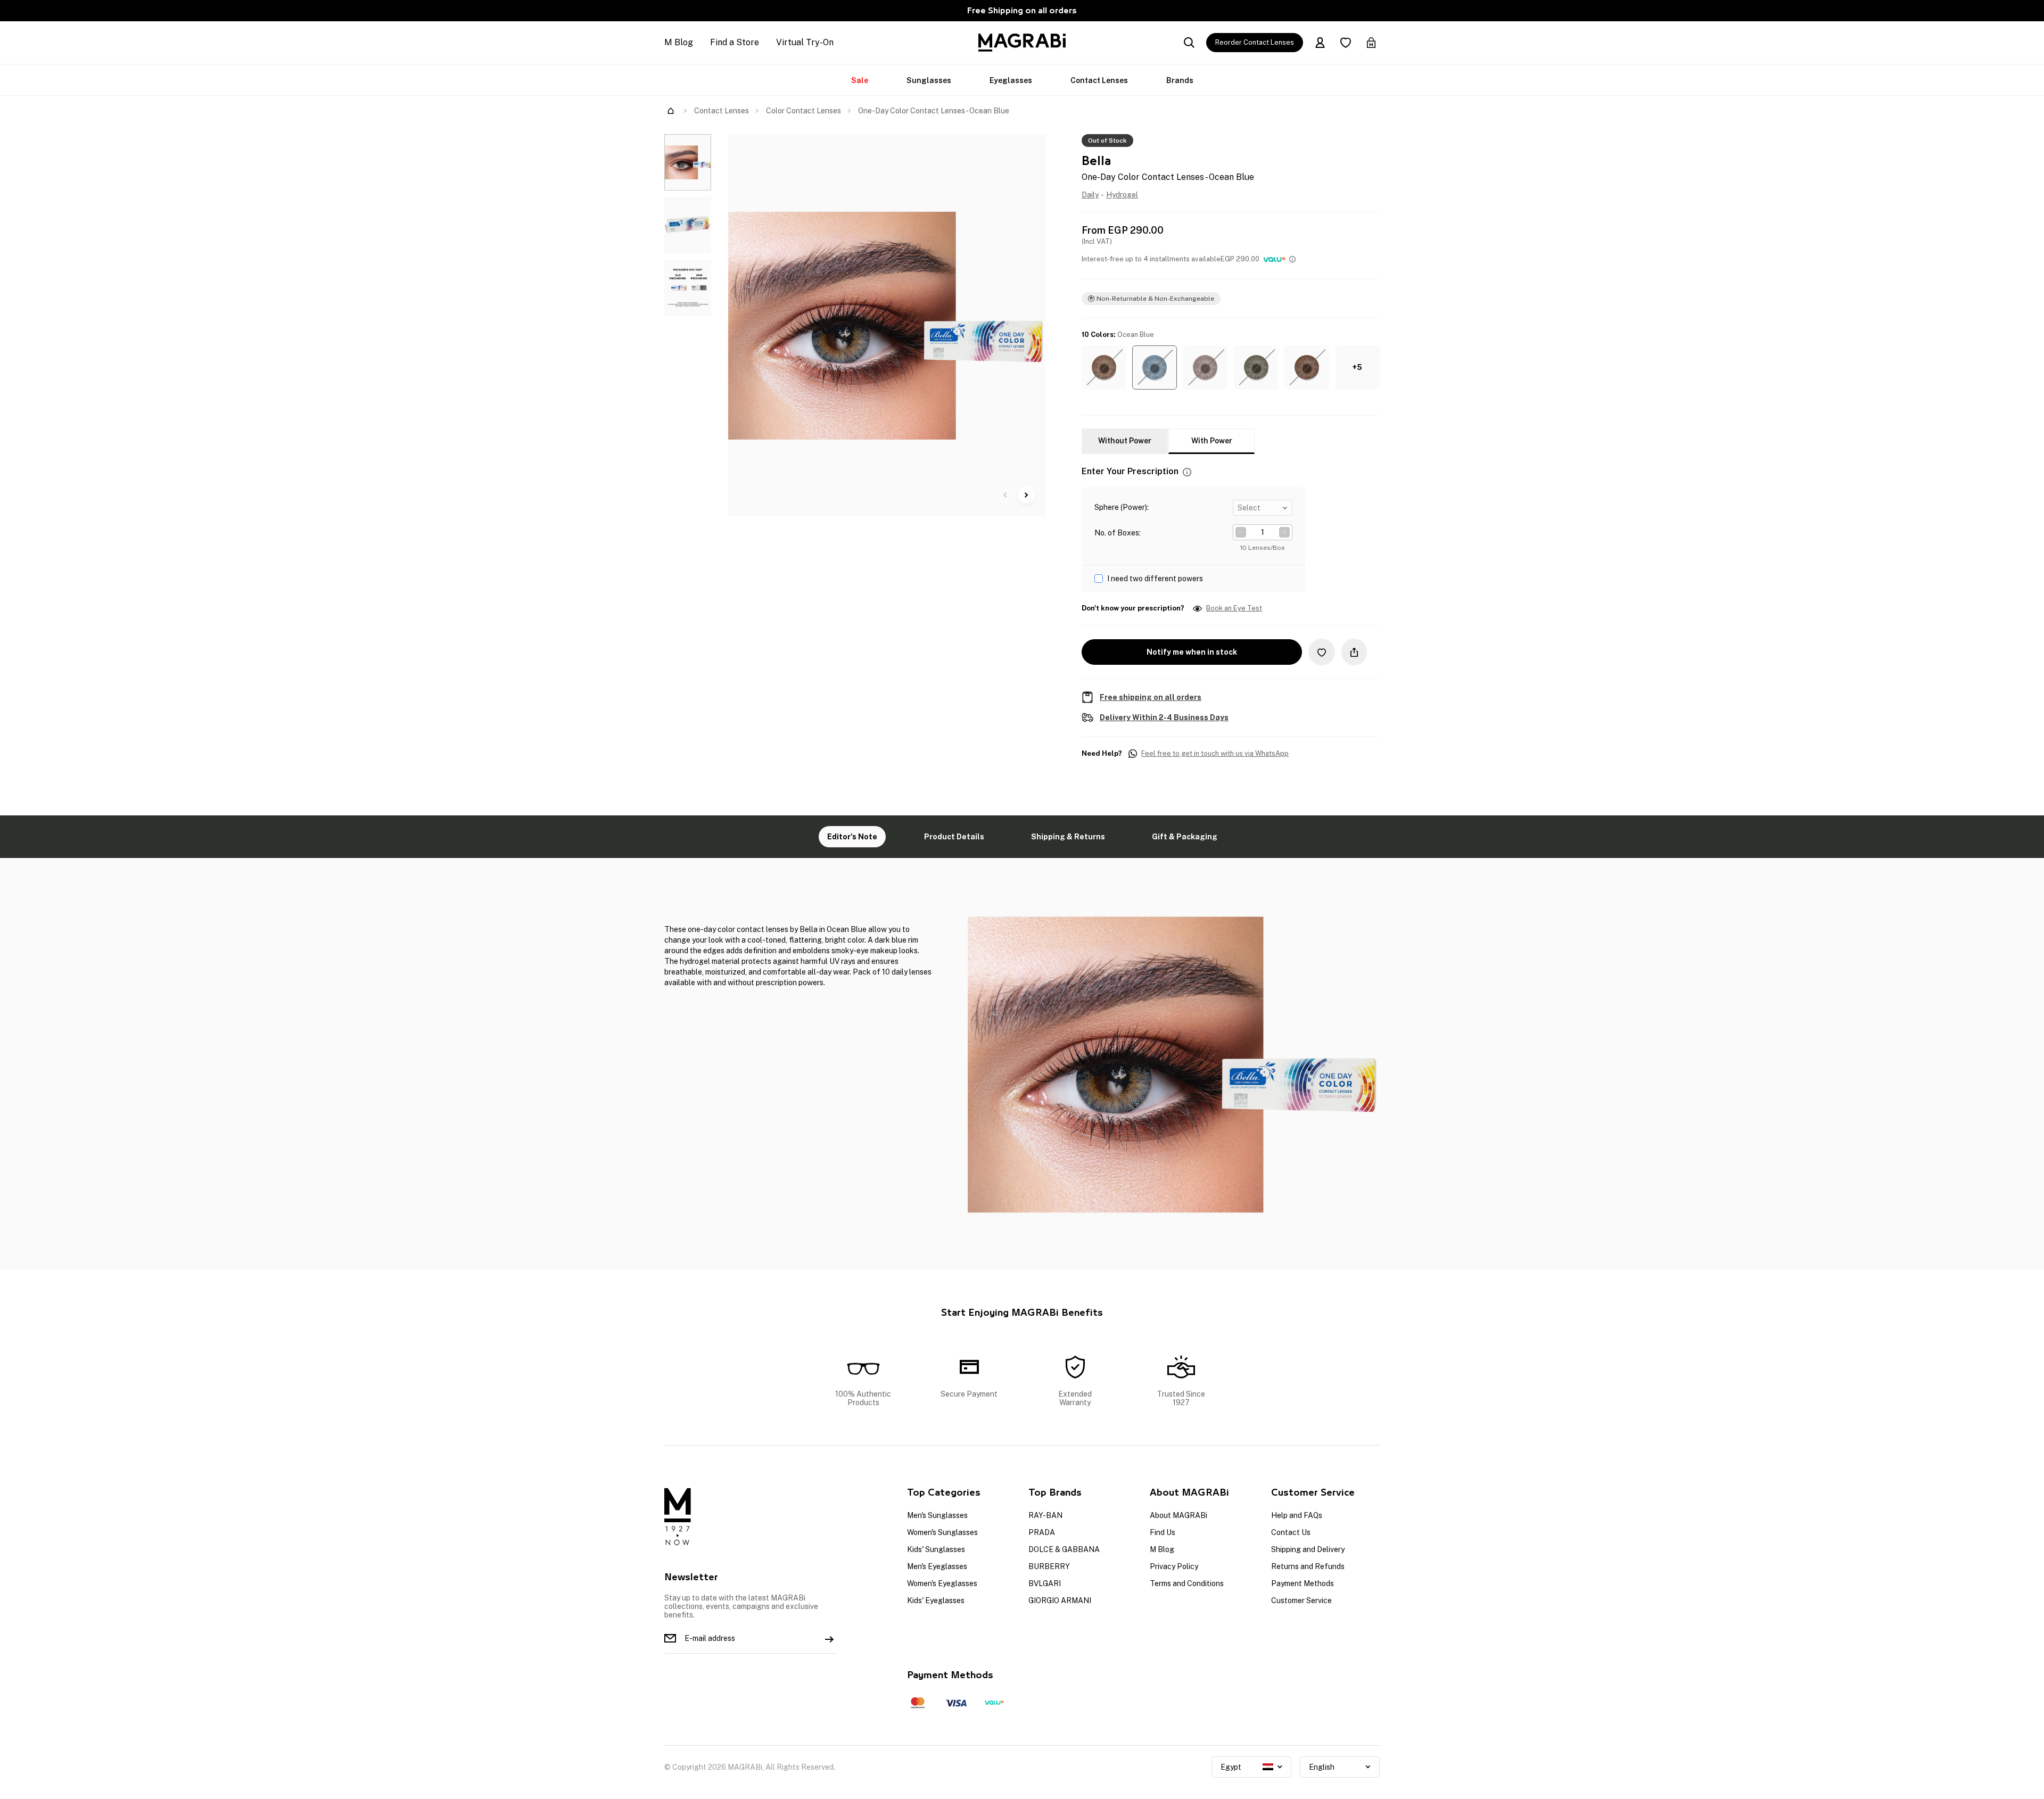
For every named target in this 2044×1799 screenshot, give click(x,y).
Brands (1180, 80)
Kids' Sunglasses (936, 1549)
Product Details (954, 837)
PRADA (1042, 1532)
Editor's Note (852, 837)
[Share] (1354, 652)
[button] (1104, 368)
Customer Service (1301, 1600)
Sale (860, 80)
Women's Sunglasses (942, 1532)
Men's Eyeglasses (937, 1566)
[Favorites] (1346, 43)
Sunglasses (929, 80)
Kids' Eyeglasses (936, 1600)
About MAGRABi (1178, 1515)
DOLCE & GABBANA (1064, 1549)
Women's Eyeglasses (942, 1583)
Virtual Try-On (805, 42)
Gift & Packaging (1185, 837)
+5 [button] (1357, 367)
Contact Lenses (1099, 80)
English (1322, 1767)
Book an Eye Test (1234, 608)
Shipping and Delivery (1308, 1549)
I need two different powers (1155, 579)
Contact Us (1291, 1532)
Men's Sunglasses (937, 1515)
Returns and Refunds (1308, 1566)
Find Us (1163, 1532)
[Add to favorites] (1322, 652)
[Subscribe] (829, 1638)
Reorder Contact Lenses (1255, 42)
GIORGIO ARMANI (1060, 1600)
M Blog (679, 42)
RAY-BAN (1045, 1515)
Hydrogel (1122, 195)
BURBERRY (1049, 1566)
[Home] (671, 111)
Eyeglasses (1011, 80)
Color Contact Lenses (803, 111)
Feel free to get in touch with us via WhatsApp (1215, 754)
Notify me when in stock (1192, 652)
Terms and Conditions (1187, 1583)
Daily (1090, 195)
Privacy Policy (1174, 1566)
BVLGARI (1045, 1583)
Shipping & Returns (1068, 837)
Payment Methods (1303, 1583)
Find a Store (735, 42)
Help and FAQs (1297, 1515)
